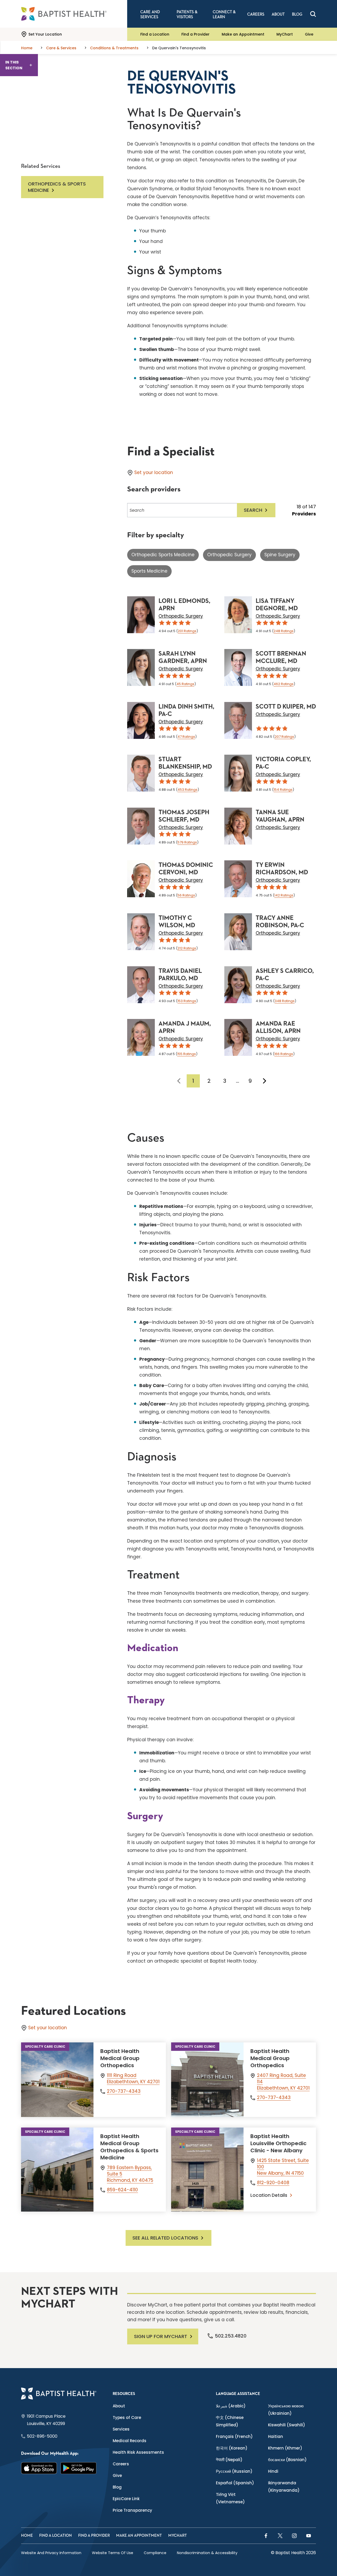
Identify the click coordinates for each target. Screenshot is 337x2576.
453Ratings (187, 790)
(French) (234, 2436)
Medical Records (130, 2441)
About (119, 2406)
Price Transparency (132, 2510)
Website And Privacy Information (51, 2553)
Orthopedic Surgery (229, 555)
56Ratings (186, 895)
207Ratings (284, 737)
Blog (117, 2487)
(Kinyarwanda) (284, 2487)
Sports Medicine (149, 571)
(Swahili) (287, 2425)
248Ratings (284, 631)
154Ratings (283, 790)
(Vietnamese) (230, 2498)
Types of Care (127, 2418)
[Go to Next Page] (265, 1081)
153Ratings (187, 1001)
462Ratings (284, 684)
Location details (269, 2195)
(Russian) (234, 2471)
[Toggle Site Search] (313, 14)
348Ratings (285, 1001)
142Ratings (284, 895)
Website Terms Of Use (113, 2553)
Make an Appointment (243, 34)
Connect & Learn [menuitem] (224, 14)
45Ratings (185, 684)
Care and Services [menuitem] (150, 14)
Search (253, 510)
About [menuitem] (278, 14)
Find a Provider (195, 34)
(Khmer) (285, 2448)
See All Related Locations (165, 2238)
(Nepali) (229, 2460)
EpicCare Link (126, 2499)
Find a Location (155, 34)
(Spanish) (235, 2483)
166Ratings (284, 1054)
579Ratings (187, 842)
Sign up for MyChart (161, 2336)
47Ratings (186, 737)
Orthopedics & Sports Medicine (57, 187)
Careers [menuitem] (256, 14)
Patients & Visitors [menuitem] (187, 14)
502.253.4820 (231, 2336)
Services (121, 2429)
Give (309, 34)
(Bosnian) (287, 2460)
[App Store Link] (39, 2468)
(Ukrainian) (286, 2410)
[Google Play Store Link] (78, 2468)
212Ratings (187, 948)
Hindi (273, 2471)
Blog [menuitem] (297, 14)
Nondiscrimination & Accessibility (207, 2553)
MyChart (285, 34)
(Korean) (232, 2448)
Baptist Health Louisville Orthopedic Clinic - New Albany (278, 2143)
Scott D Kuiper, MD (286, 707)
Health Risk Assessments (138, 2452)
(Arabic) (231, 2406)
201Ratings (187, 631)
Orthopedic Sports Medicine (163, 555)
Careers (121, 2464)
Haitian (276, 2436)
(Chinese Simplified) (230, 2421)
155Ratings (187, 1054)
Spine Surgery (280, 555)
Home (27, 2536)
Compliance (155, 2553)
